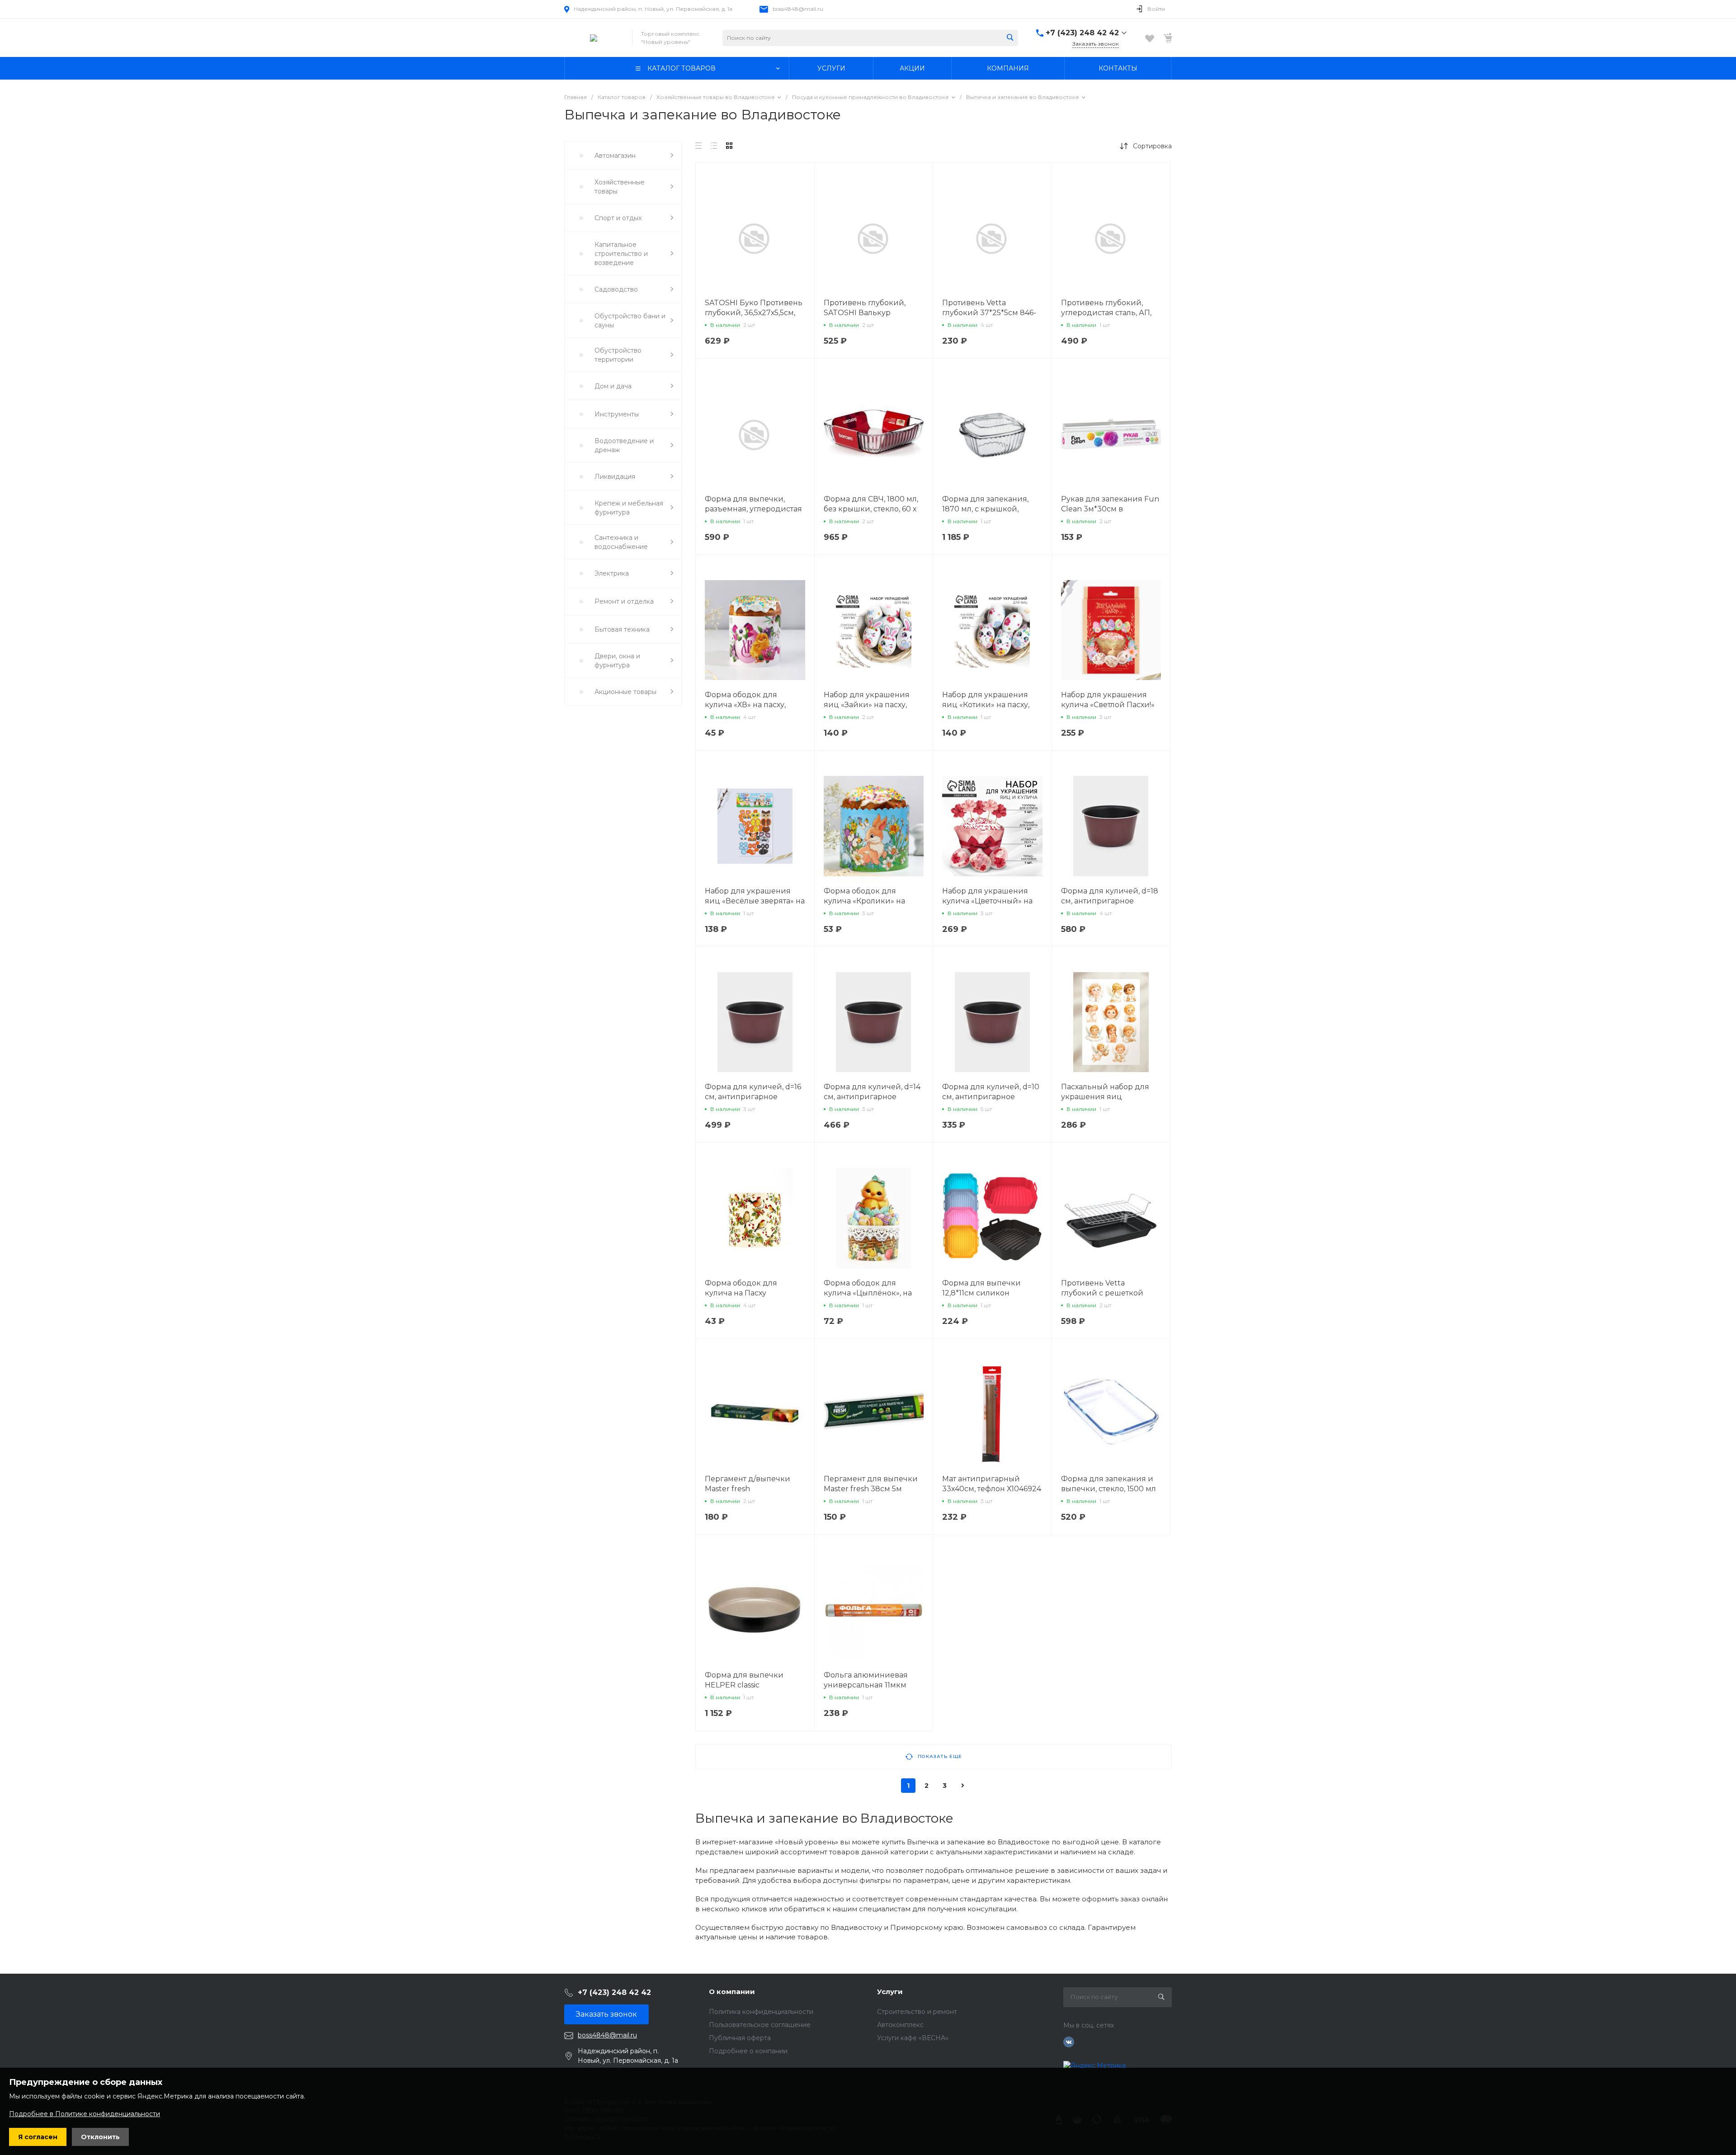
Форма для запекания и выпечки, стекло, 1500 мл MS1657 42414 (1109, 1489)
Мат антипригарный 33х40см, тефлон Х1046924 (992, 1484)
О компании (732, 1992)
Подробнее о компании (748, 2051)
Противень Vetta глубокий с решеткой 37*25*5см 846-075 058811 (1109, 1293)
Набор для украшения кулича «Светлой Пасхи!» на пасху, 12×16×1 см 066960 (1111, 705)
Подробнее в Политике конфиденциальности (85, 2114)
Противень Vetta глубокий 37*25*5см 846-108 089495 (989, 313)
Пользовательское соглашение (760, 2025)
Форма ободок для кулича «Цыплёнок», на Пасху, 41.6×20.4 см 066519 (871, 1293)
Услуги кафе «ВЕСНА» (913, 2038)
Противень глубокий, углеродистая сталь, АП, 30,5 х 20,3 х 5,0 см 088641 (1109, 313)
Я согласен (38, 2137)
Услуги (890, 1992)
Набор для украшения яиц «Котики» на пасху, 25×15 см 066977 (986, 705)
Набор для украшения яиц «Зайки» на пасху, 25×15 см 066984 (867, 705)
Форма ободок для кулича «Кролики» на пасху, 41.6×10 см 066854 (868, 901)
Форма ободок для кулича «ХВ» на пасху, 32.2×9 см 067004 (745, 705)
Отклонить (100, 2137)
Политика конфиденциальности (761, 2012)
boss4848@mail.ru (798, 9)
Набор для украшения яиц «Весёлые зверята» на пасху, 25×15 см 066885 (755, 901)
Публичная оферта (740, 2038)
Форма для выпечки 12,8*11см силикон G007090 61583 (981, 1293)
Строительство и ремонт (917, 2012)
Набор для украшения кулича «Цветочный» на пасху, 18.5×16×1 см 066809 (990, 901)
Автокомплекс (900, 2025)
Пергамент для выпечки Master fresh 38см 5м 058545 (871, 1489)
